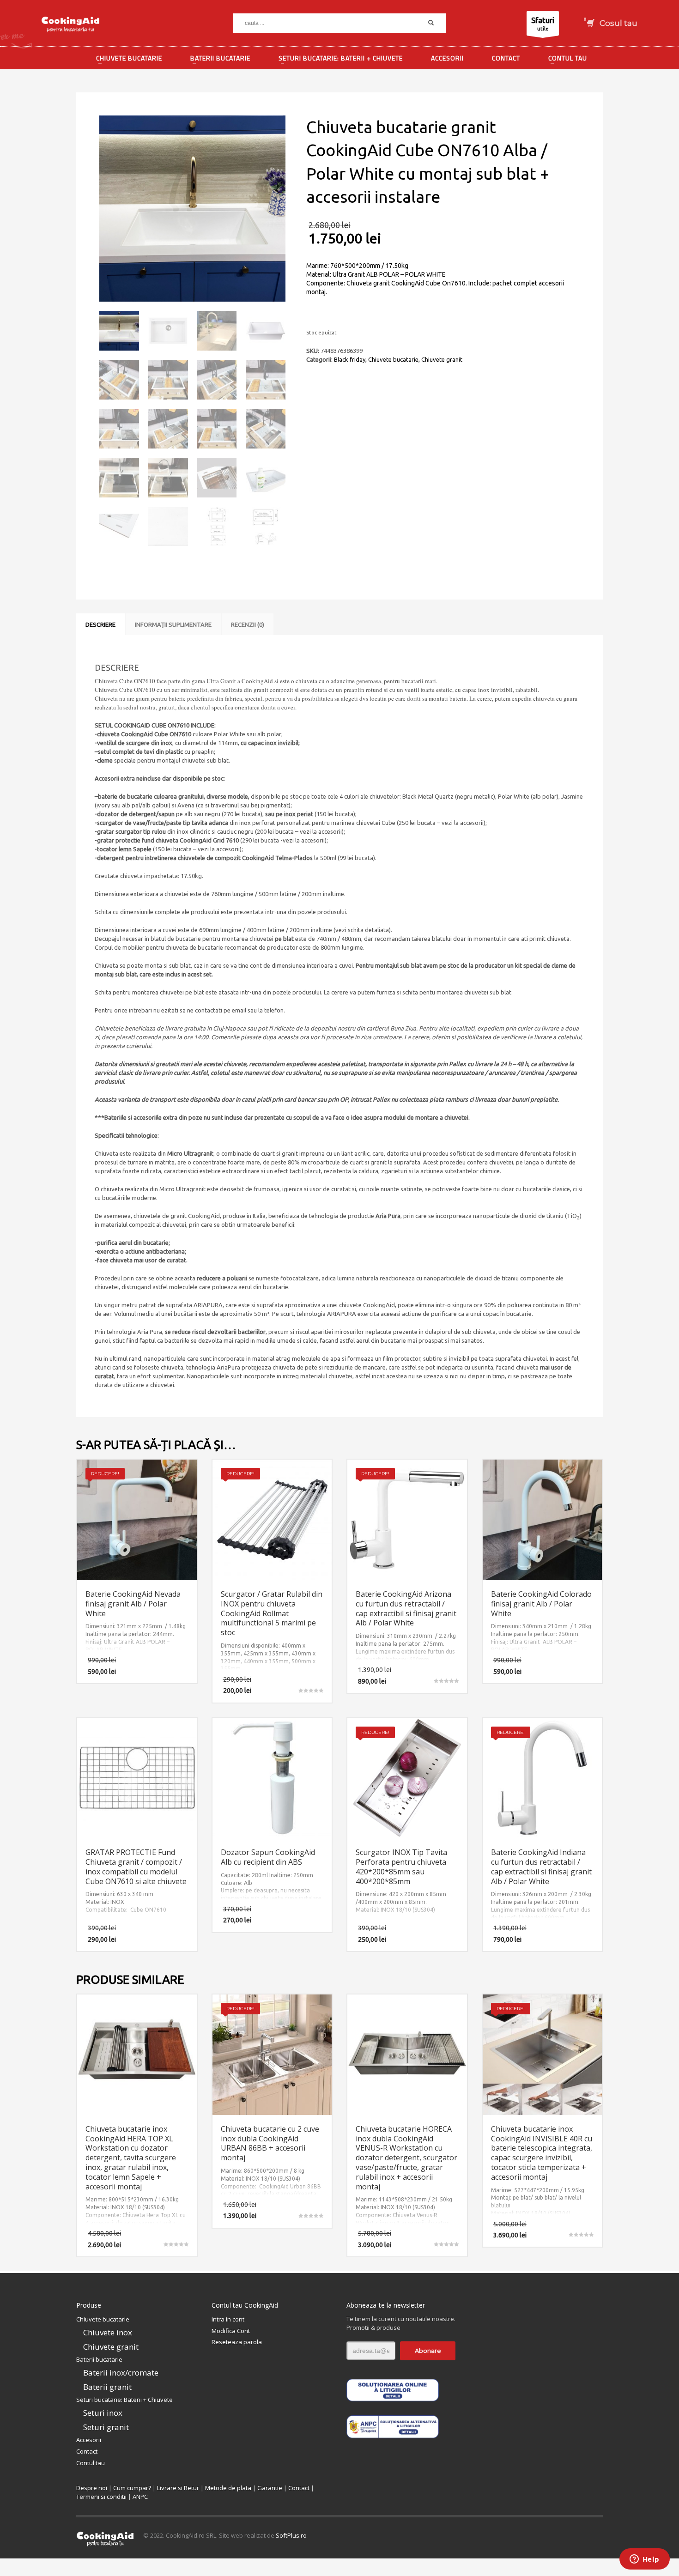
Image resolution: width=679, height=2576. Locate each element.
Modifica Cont (231, 2331)
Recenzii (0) (248, 624)
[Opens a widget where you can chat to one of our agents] (644, 2560)
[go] (431, 23)
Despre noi (92, 2488)
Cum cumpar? (132, 2488)
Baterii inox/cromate (121, 2373)
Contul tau (91, 2463)
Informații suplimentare (173, 624)
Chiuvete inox (108, 2332)
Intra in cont (228, 2319)
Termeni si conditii (101, 2497)
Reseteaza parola (237, 2342)
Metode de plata (228, 2488)
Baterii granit (107, 2387)
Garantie (270, 2488)
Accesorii (89, 2440)
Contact (87, 2451)
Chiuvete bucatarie (393, 359)
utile (543, 24)
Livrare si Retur (178, 2488)
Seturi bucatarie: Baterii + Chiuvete (124, 2400)
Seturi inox (103, 2413)
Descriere (100, 624)
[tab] (100, 624)
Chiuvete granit (442, 359)
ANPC (140, 2497)
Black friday (350, 359)
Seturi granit (106, 2427)
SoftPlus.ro (291, 2535)
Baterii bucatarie (99, 2359)
